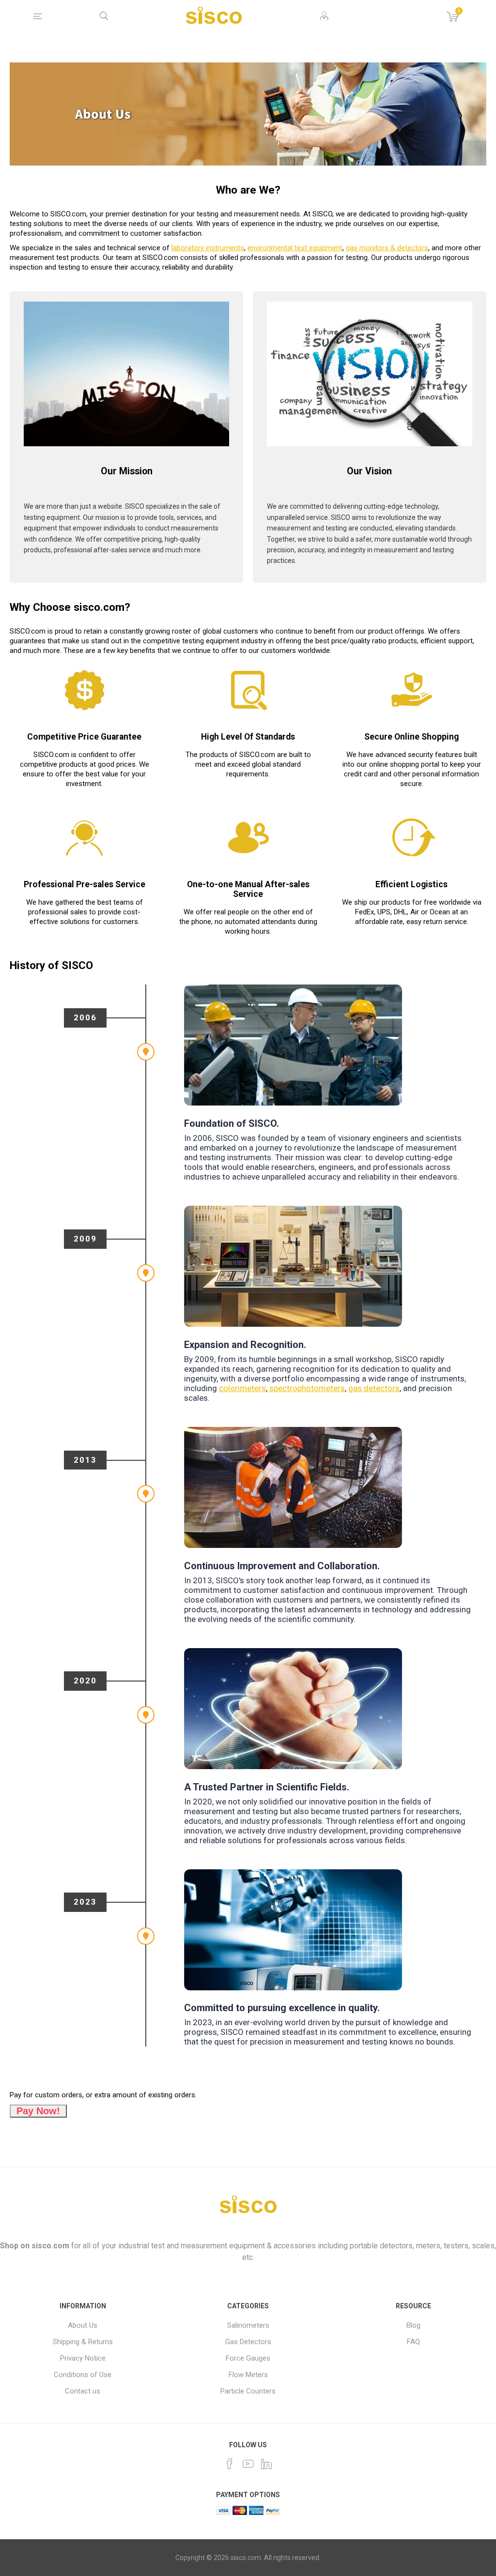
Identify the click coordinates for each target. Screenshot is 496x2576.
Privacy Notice (83, 2358)
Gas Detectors (248, 2342)
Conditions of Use (83, 2375)
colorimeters (242, 1388)
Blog (413, 2325)
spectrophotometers (307, 1388)
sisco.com (50, 2246)
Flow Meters (248, 2375)
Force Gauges (248, 2358)
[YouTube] (248, 2464)
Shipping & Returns (83, 2342)
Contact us (83, 2391)
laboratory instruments (208, 248)
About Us (83, 2325)
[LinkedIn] (266, 2464)
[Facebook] (230, 2464)
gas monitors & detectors (387, 248)
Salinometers (248, 2325)
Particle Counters (248, 2391)
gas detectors (374, 1388)
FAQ (413, 2342)
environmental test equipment (295, 248)
